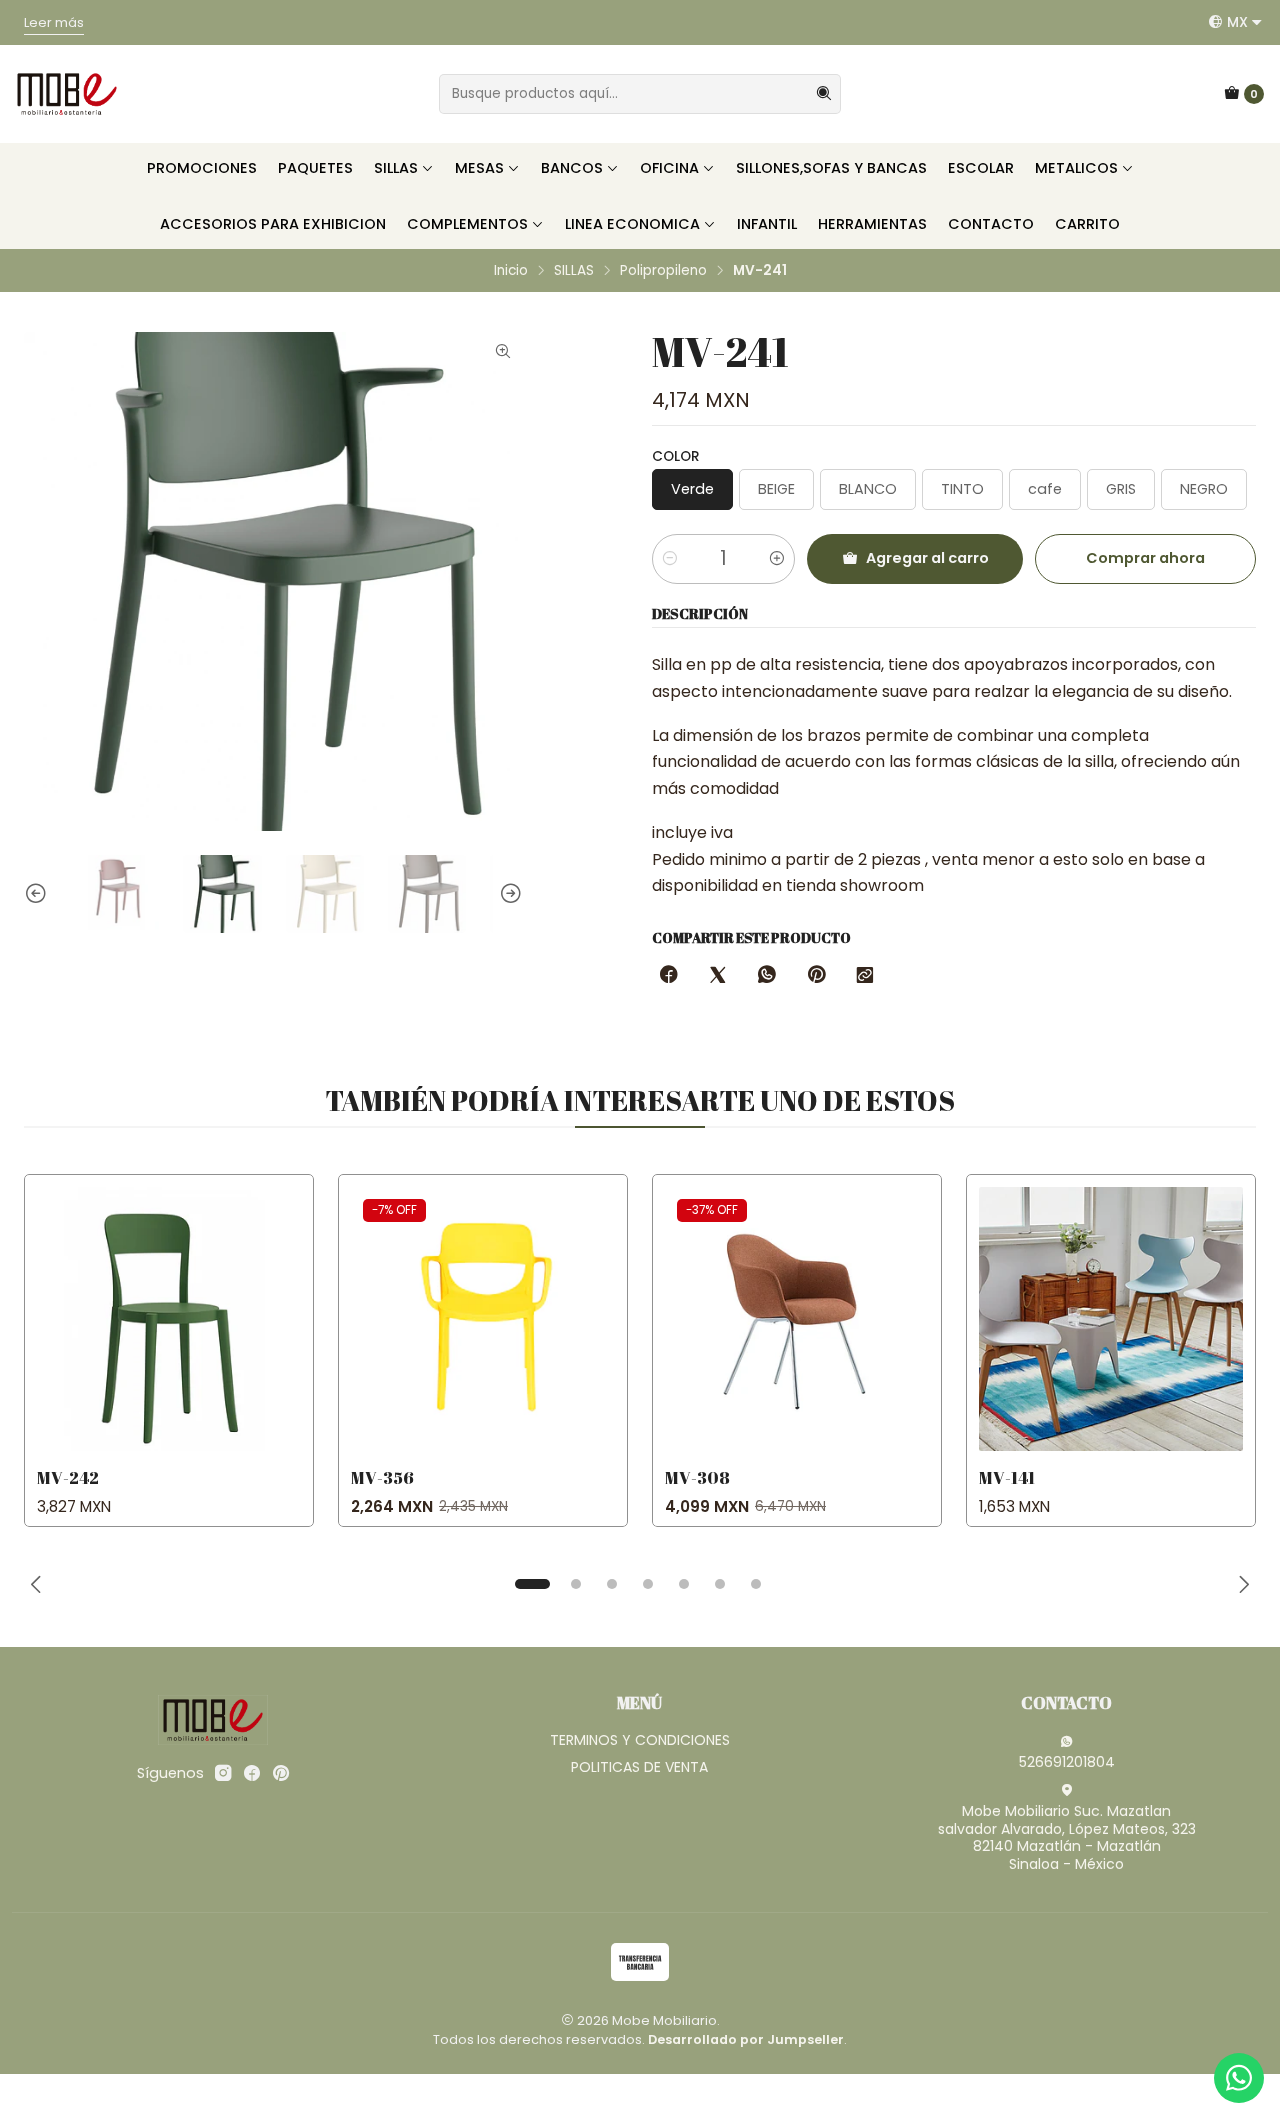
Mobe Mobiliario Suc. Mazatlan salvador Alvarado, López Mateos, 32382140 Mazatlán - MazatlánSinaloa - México (1067, 1837)
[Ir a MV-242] (169, 1319)
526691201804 (1067, 1762)
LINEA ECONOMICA (632, 224)
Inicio (511, 271)
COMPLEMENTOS (467, 224)
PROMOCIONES (202, 168)
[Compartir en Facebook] (669, 976)
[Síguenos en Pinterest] (280, 1773)
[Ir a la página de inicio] (67, 94)
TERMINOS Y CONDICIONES (640, 1740)
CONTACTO (991, 224)
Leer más (42, 39)
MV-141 (1007, 1477)
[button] (532, 1584)
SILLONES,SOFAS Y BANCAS (831, 168)
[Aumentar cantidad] (777, 559)
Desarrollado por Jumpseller (746, 2039)
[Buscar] (824, 94)
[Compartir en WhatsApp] (767, 976)
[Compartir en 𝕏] (718, 976)
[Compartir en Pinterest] (816, 976)
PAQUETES (315, 168)
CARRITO (1087, 224)
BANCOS (572, 168)
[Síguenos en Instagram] (223, 1773)
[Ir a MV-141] (1111, 1319)
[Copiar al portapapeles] (865, 976)
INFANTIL (767, 224)
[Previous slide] (39, 894)
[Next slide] (508, 894)
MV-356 (382, 1477)
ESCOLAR (981, 168)
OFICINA (669, 168)
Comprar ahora (1145, 558)
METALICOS (1076, 168)
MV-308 (697, 1477)
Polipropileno (663, 271)
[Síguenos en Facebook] (252, 1773)
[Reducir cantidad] (670, 559)
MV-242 (68, 1477)
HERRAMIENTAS (872, 224)
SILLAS (396, 168)
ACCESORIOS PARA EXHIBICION (273, 224)
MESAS (479, 168)
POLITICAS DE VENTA (639, 1767)
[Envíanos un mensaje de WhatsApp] (1239, 2078)
